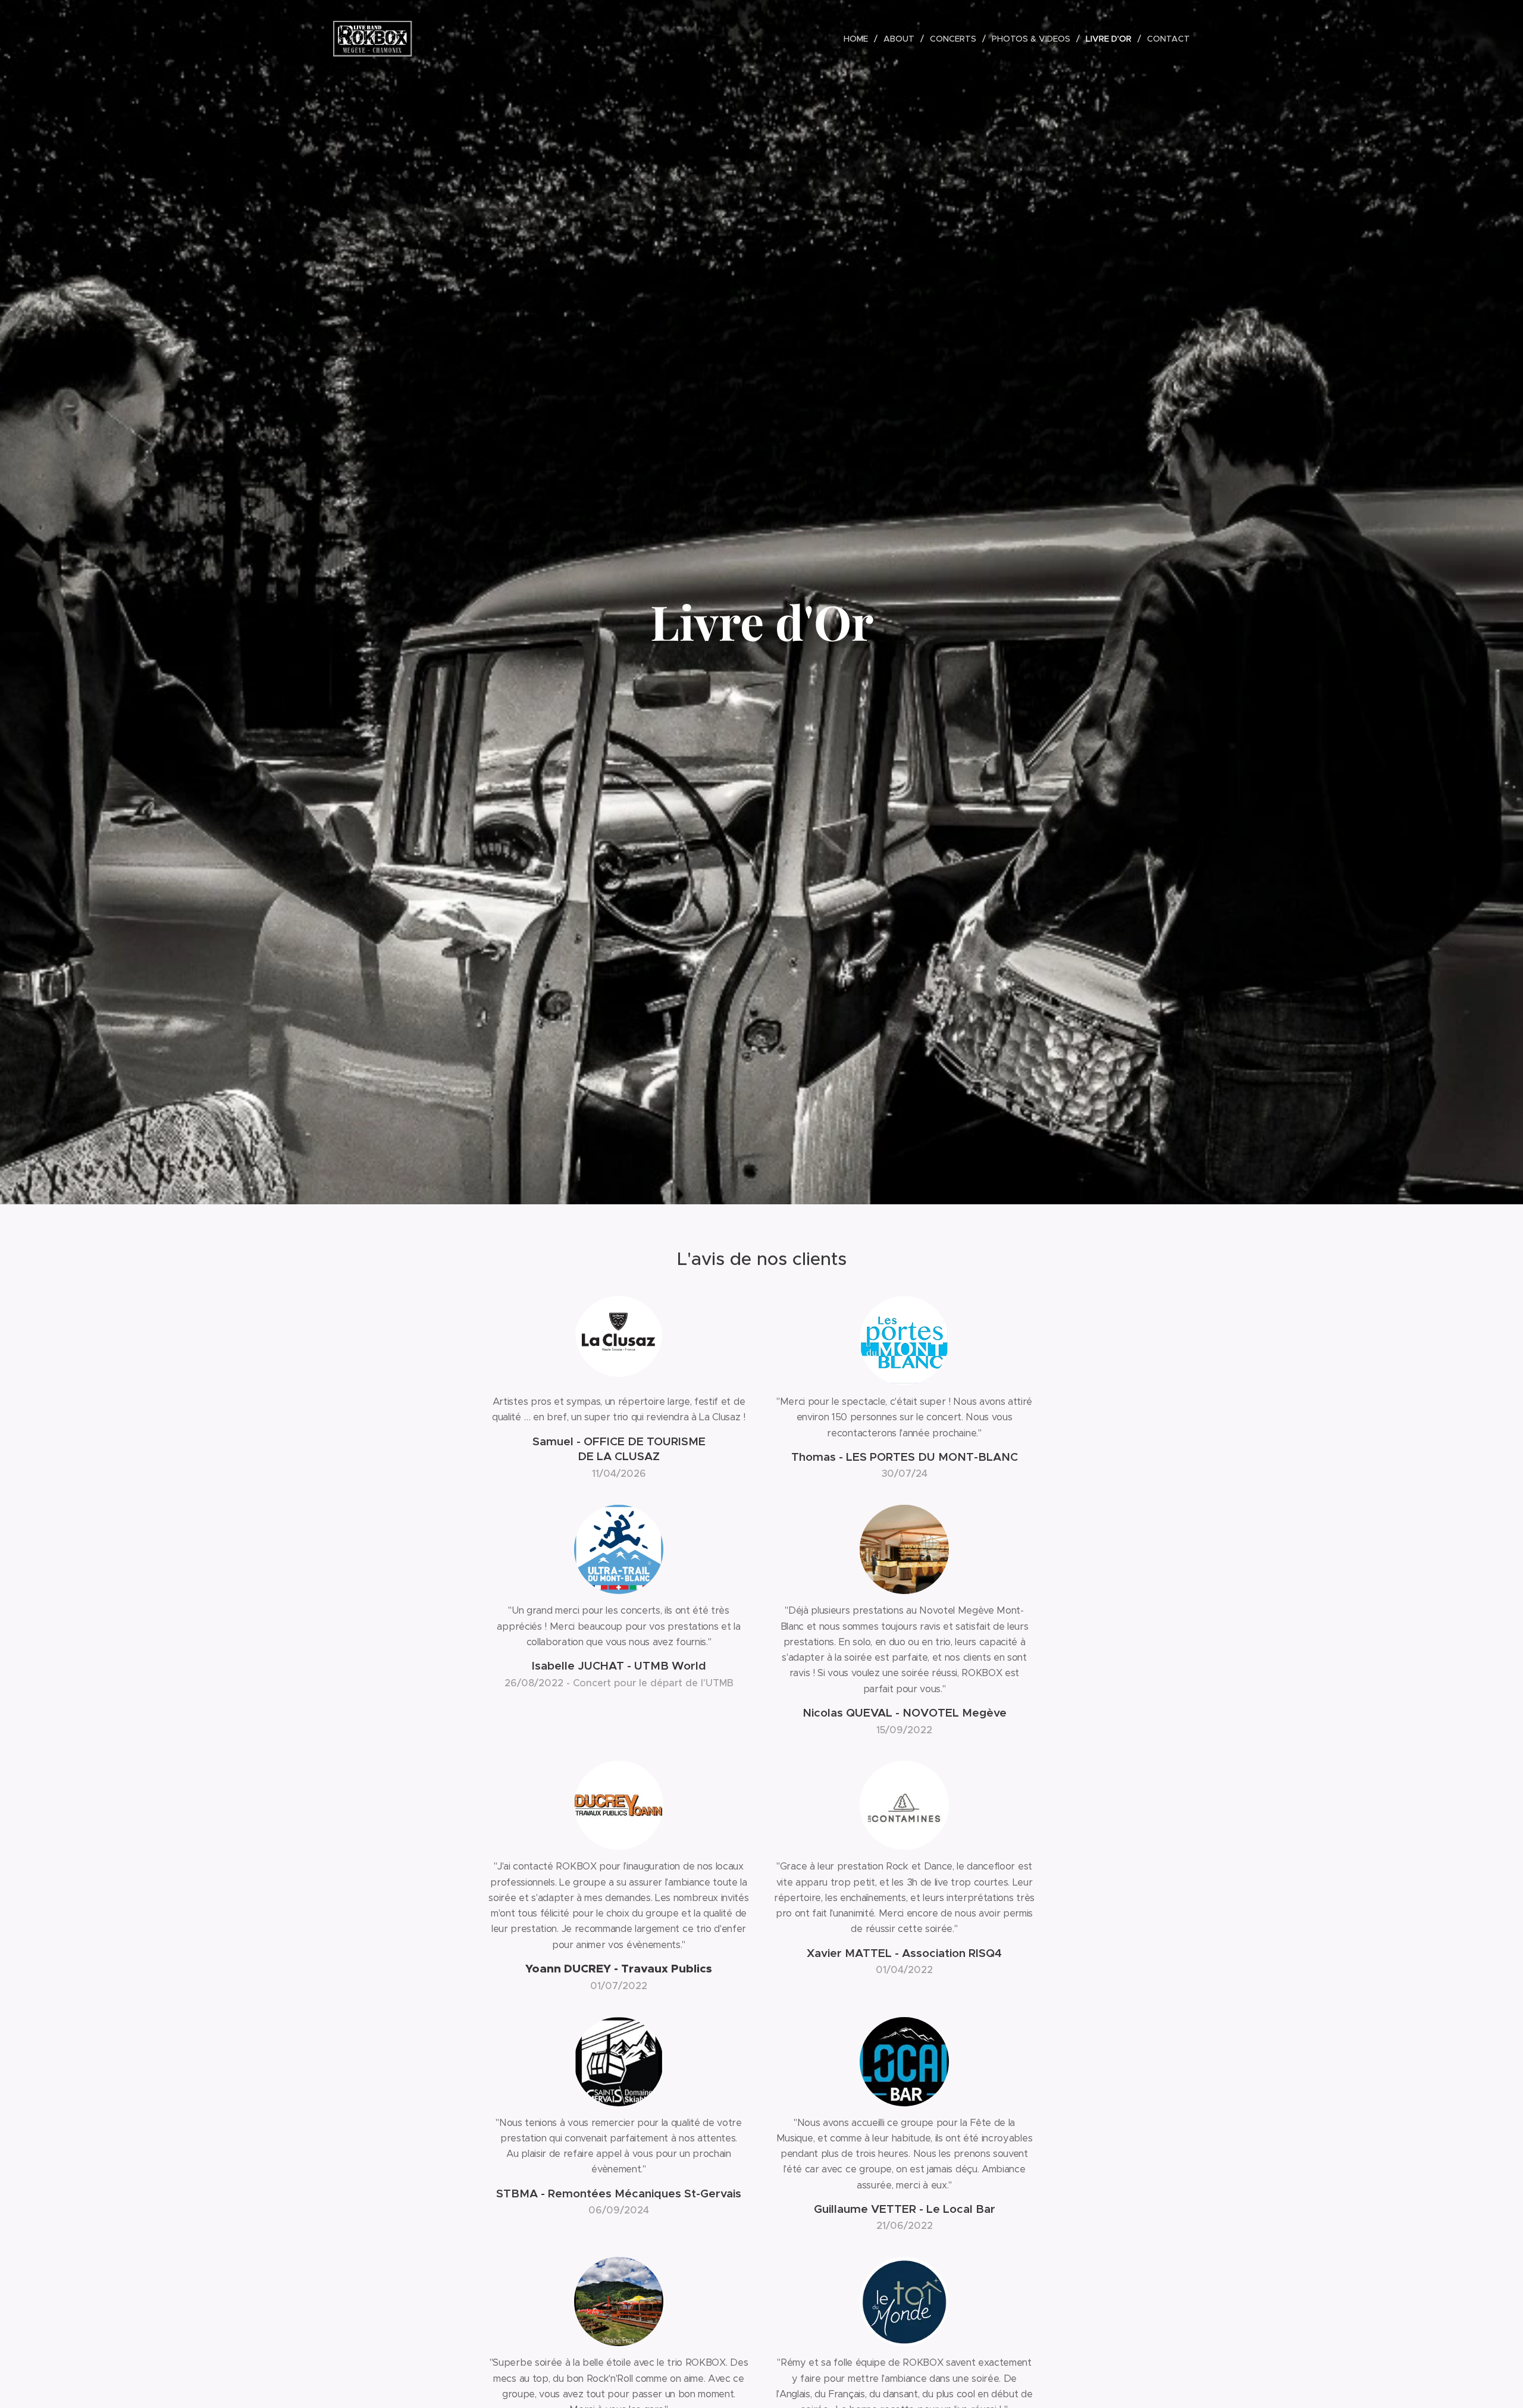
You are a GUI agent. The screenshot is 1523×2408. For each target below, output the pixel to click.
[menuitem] (859, 39)
